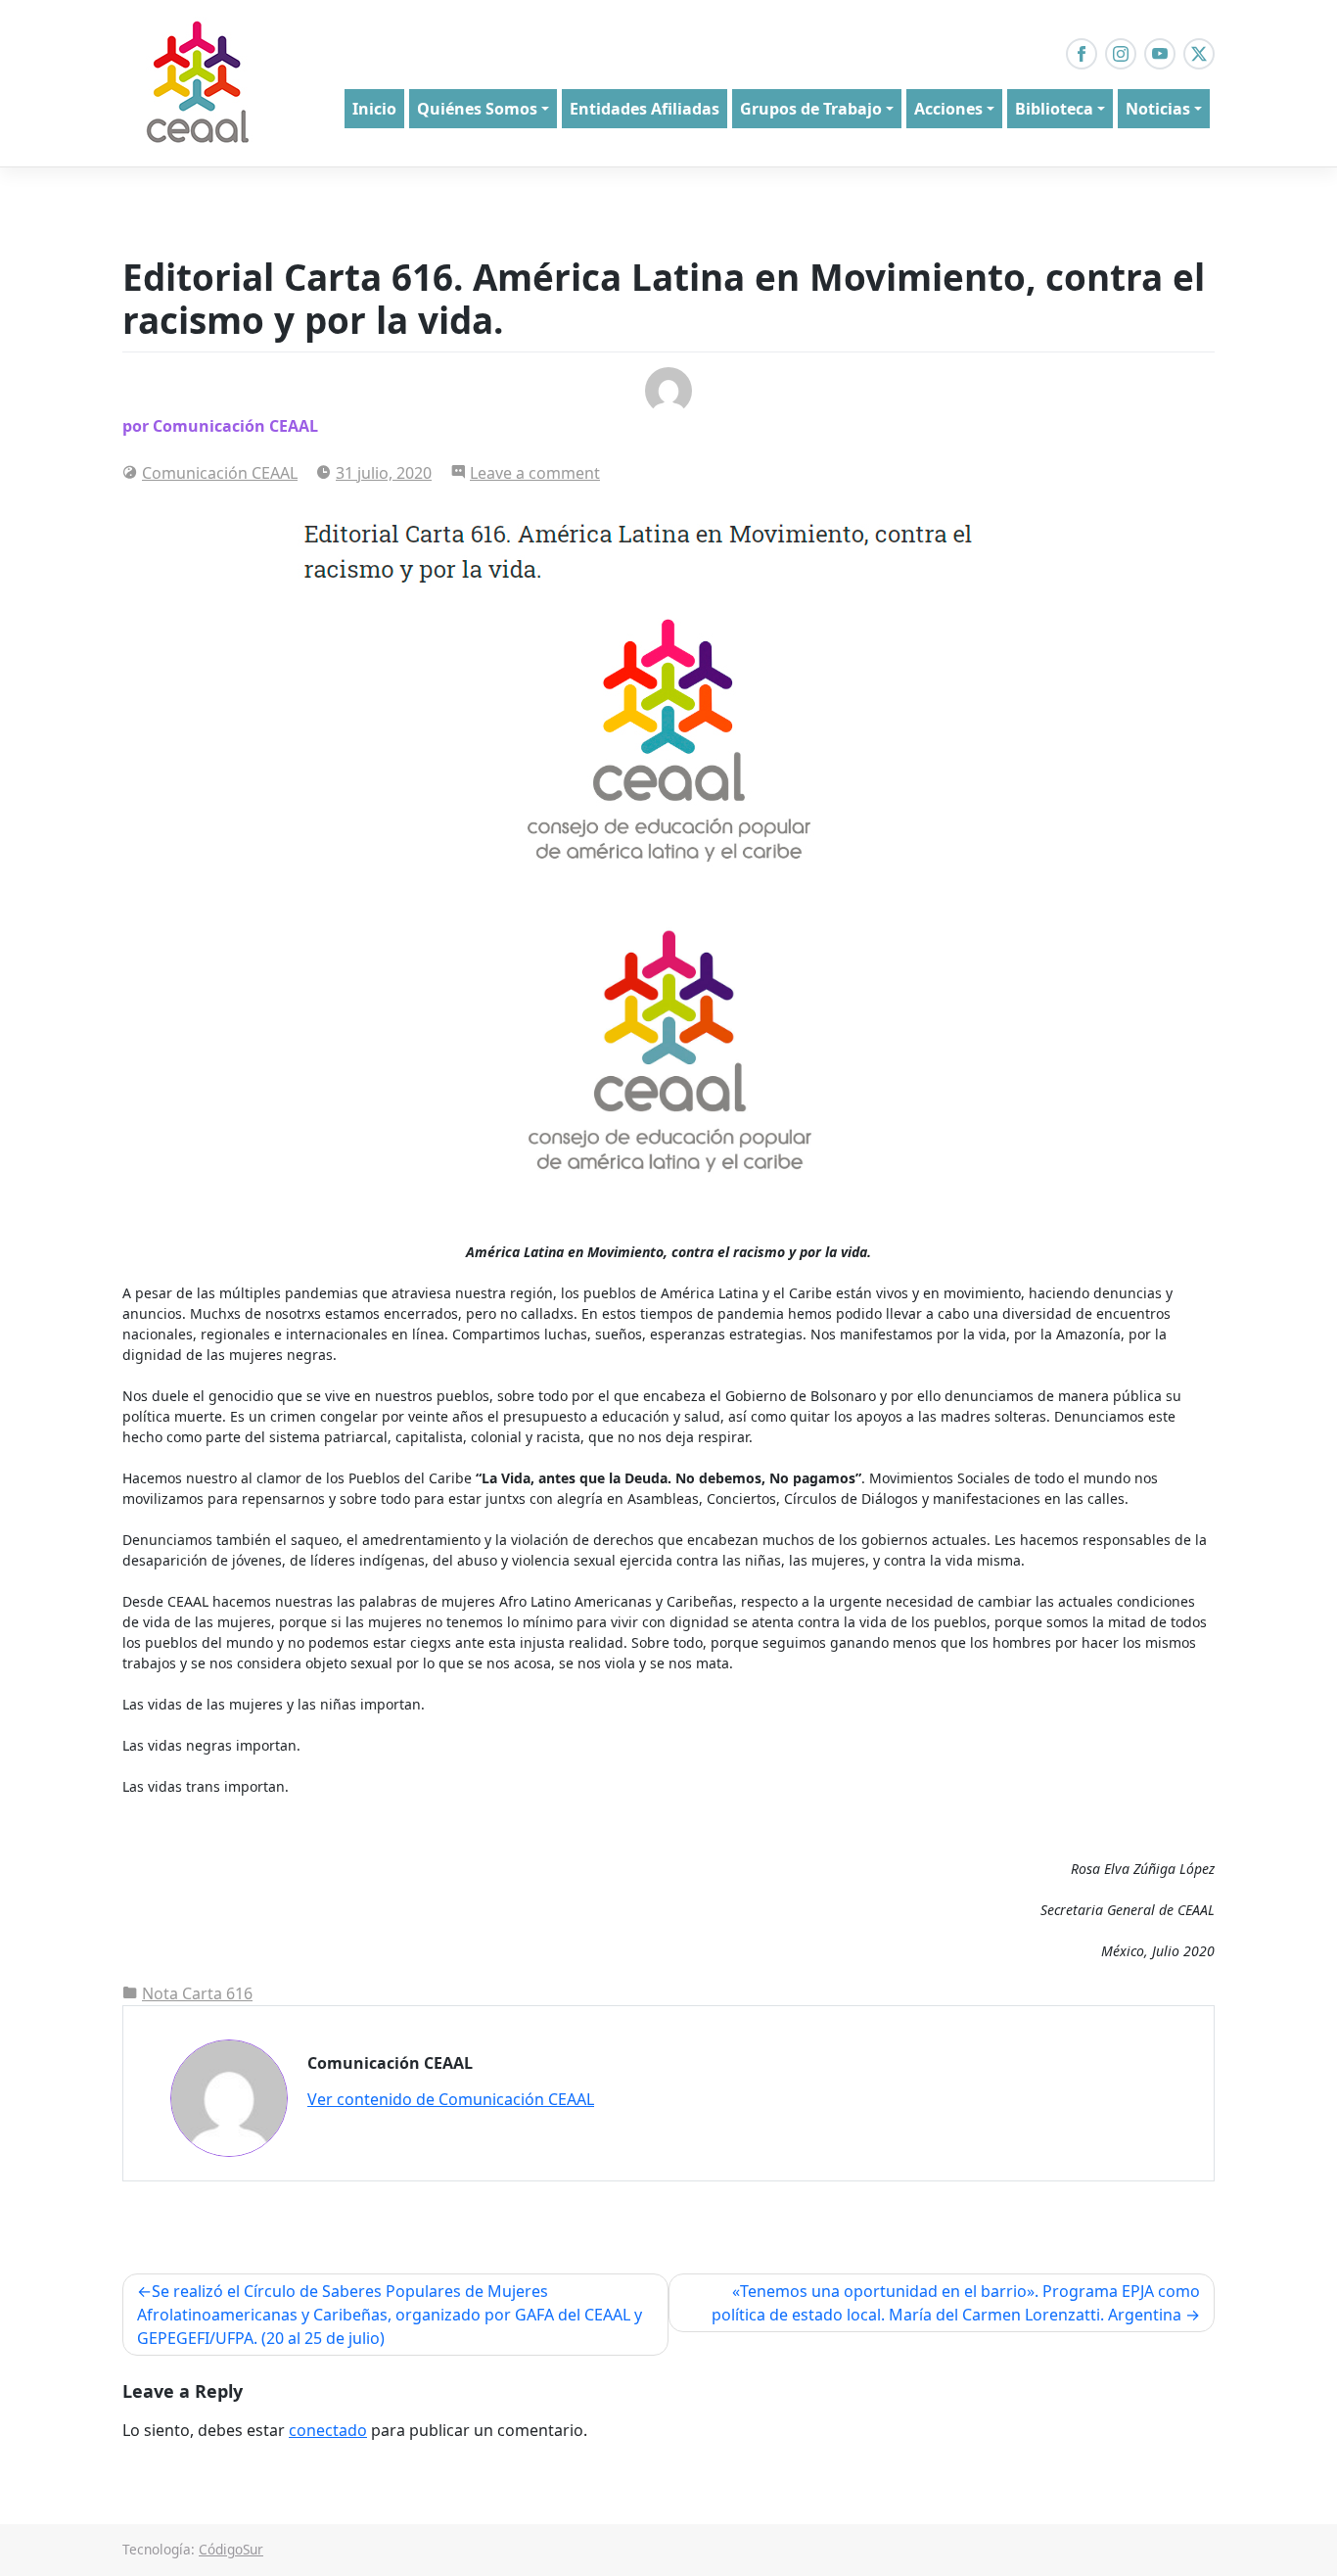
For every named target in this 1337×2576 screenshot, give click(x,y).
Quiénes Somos (477, 109)
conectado (328, 2430)
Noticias (1158, 109)
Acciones (948, 109)
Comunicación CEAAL (220, 473)
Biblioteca (1054, 109)
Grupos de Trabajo (811, 109)
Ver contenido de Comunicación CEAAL (451, 2099)
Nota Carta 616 (197, 1993)
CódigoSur (231, 2549)
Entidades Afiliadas (645, 109)
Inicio (374, 109)
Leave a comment (535, 473)
